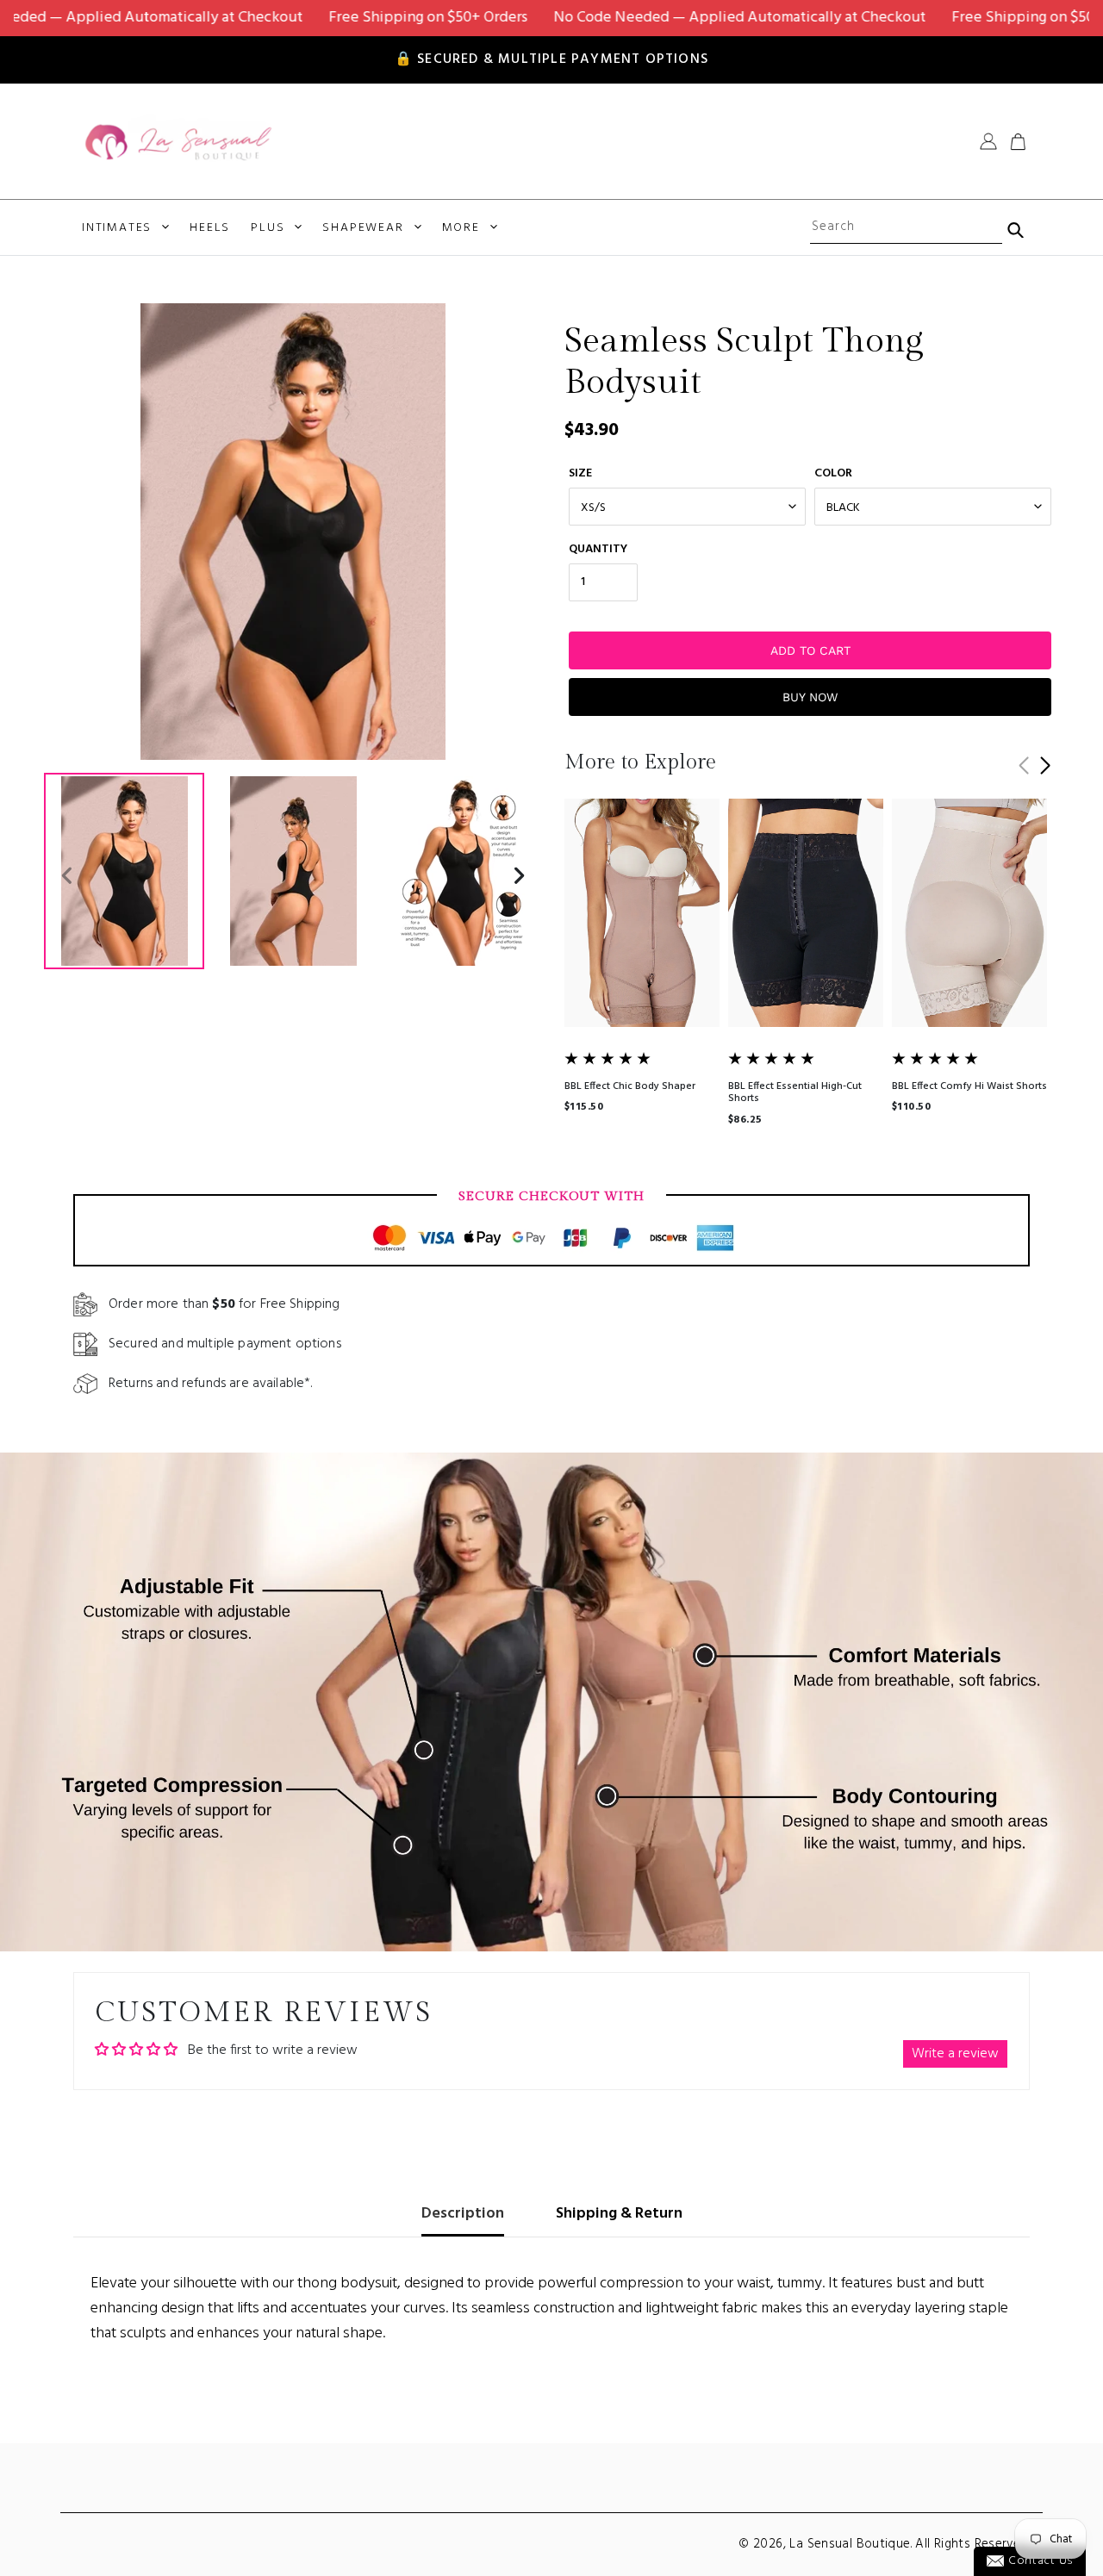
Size (580, 473)
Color (833, 473)
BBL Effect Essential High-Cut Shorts (795, 1092)
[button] (1045, 766)
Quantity (598, 549)
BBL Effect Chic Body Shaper (630, 1086)
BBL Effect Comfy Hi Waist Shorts (969, 1086)
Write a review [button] (955, 2054)
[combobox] (906, 227)
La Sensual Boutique (850, 2544)
